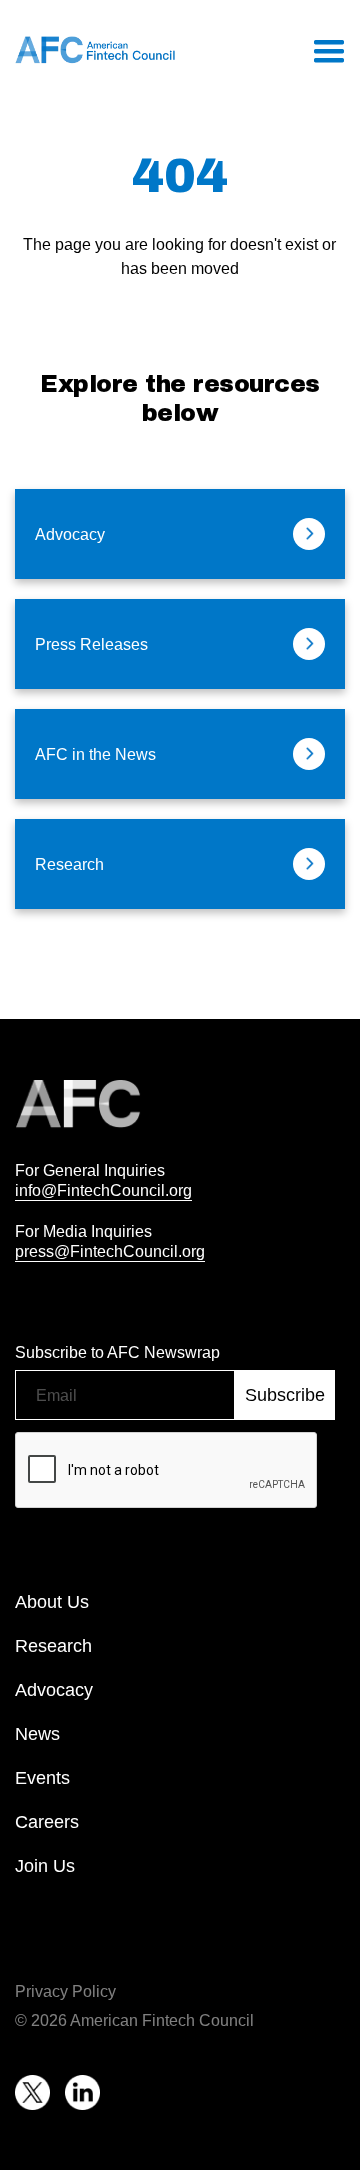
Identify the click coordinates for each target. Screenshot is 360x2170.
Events (42, 1778)
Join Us (45, 1866)
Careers (47, 1822)
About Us (52, 1602)
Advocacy (54, 1690)
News (37, 1734)
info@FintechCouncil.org (103, 1190)
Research (53, 1646)
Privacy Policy (65, 1991)
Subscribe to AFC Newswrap (117, 1352)
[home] (95, 50)
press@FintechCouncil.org (110, 1251)
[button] (328, 50)
